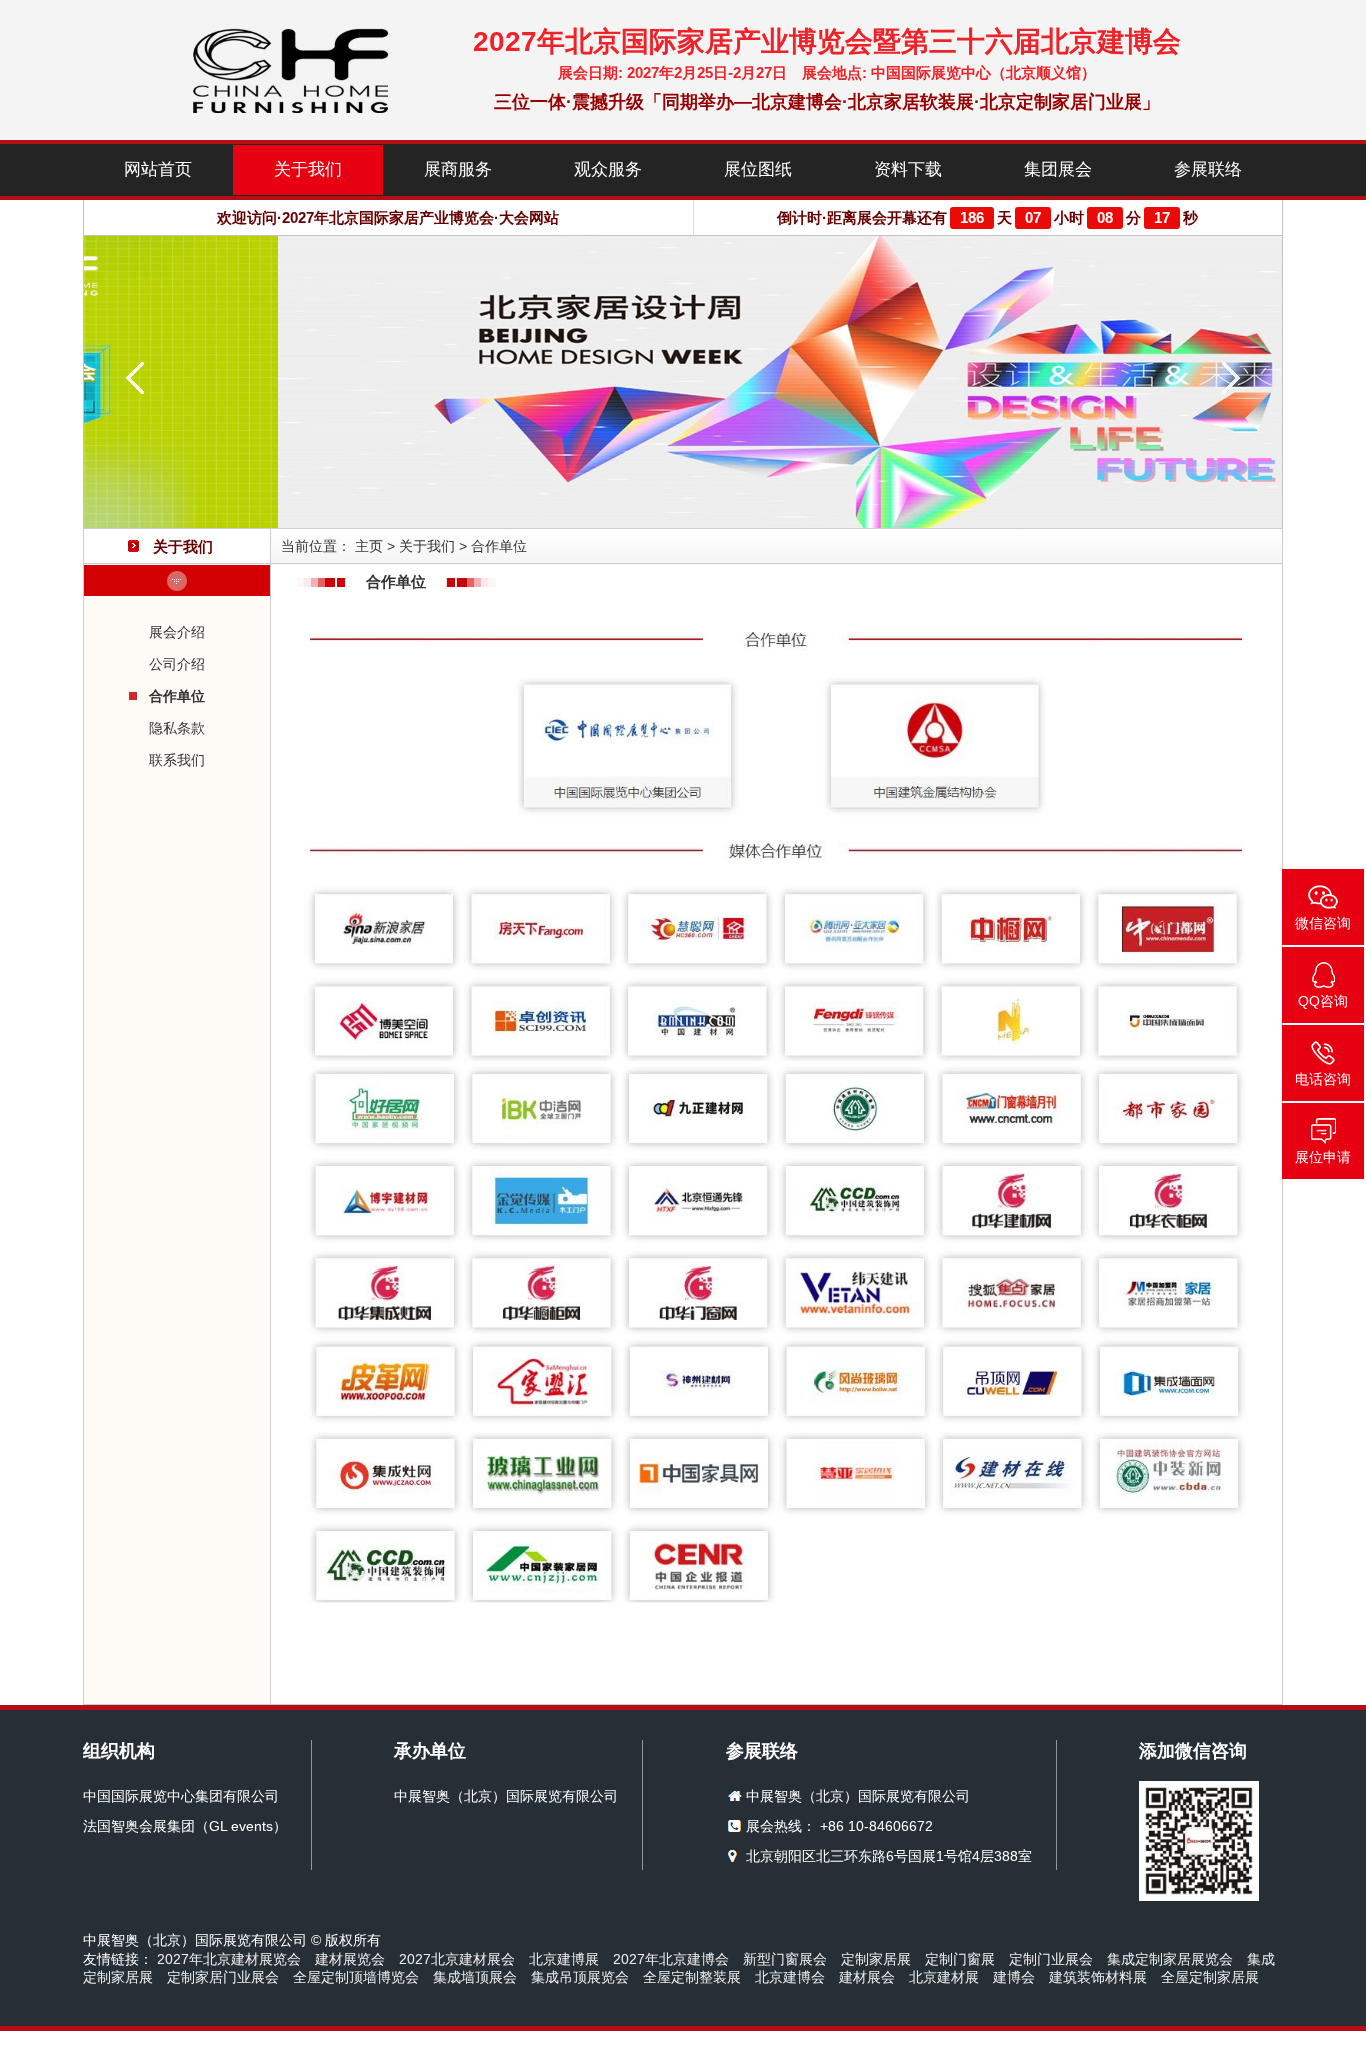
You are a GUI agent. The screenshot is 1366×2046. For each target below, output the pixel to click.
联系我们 (177, 760)
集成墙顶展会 (475, 1977)
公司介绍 (177, 664)
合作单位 (177, 696)
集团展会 (1058, 169)
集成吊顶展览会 (580, 1977)
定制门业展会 (1051, 1959)
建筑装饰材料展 (1098, 1977)
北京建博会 (790, 1977)
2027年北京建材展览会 (229, 1959)
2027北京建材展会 (457, 1959)
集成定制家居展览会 (1170, 1959)
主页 (369, 546)
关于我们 (308, 169)
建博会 (1014, 1977)
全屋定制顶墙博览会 (356, 1977)
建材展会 (867, 1977)
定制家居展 (876, 1959)
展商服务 (458, 169)
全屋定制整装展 (692, 1977)
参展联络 (1208, 169)
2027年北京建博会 (671, 1959)
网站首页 (158, 169)
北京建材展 (944, 1977)
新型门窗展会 (785, 1959)
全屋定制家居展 (1210, 1977)
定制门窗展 (960, 1959)
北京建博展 (564, 1959)
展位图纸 (758, 169)
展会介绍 (177, 632)
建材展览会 (350, 1959)
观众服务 (608, 169)
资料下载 (908, 169)
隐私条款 (177, 728)
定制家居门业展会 (223, 1977)
